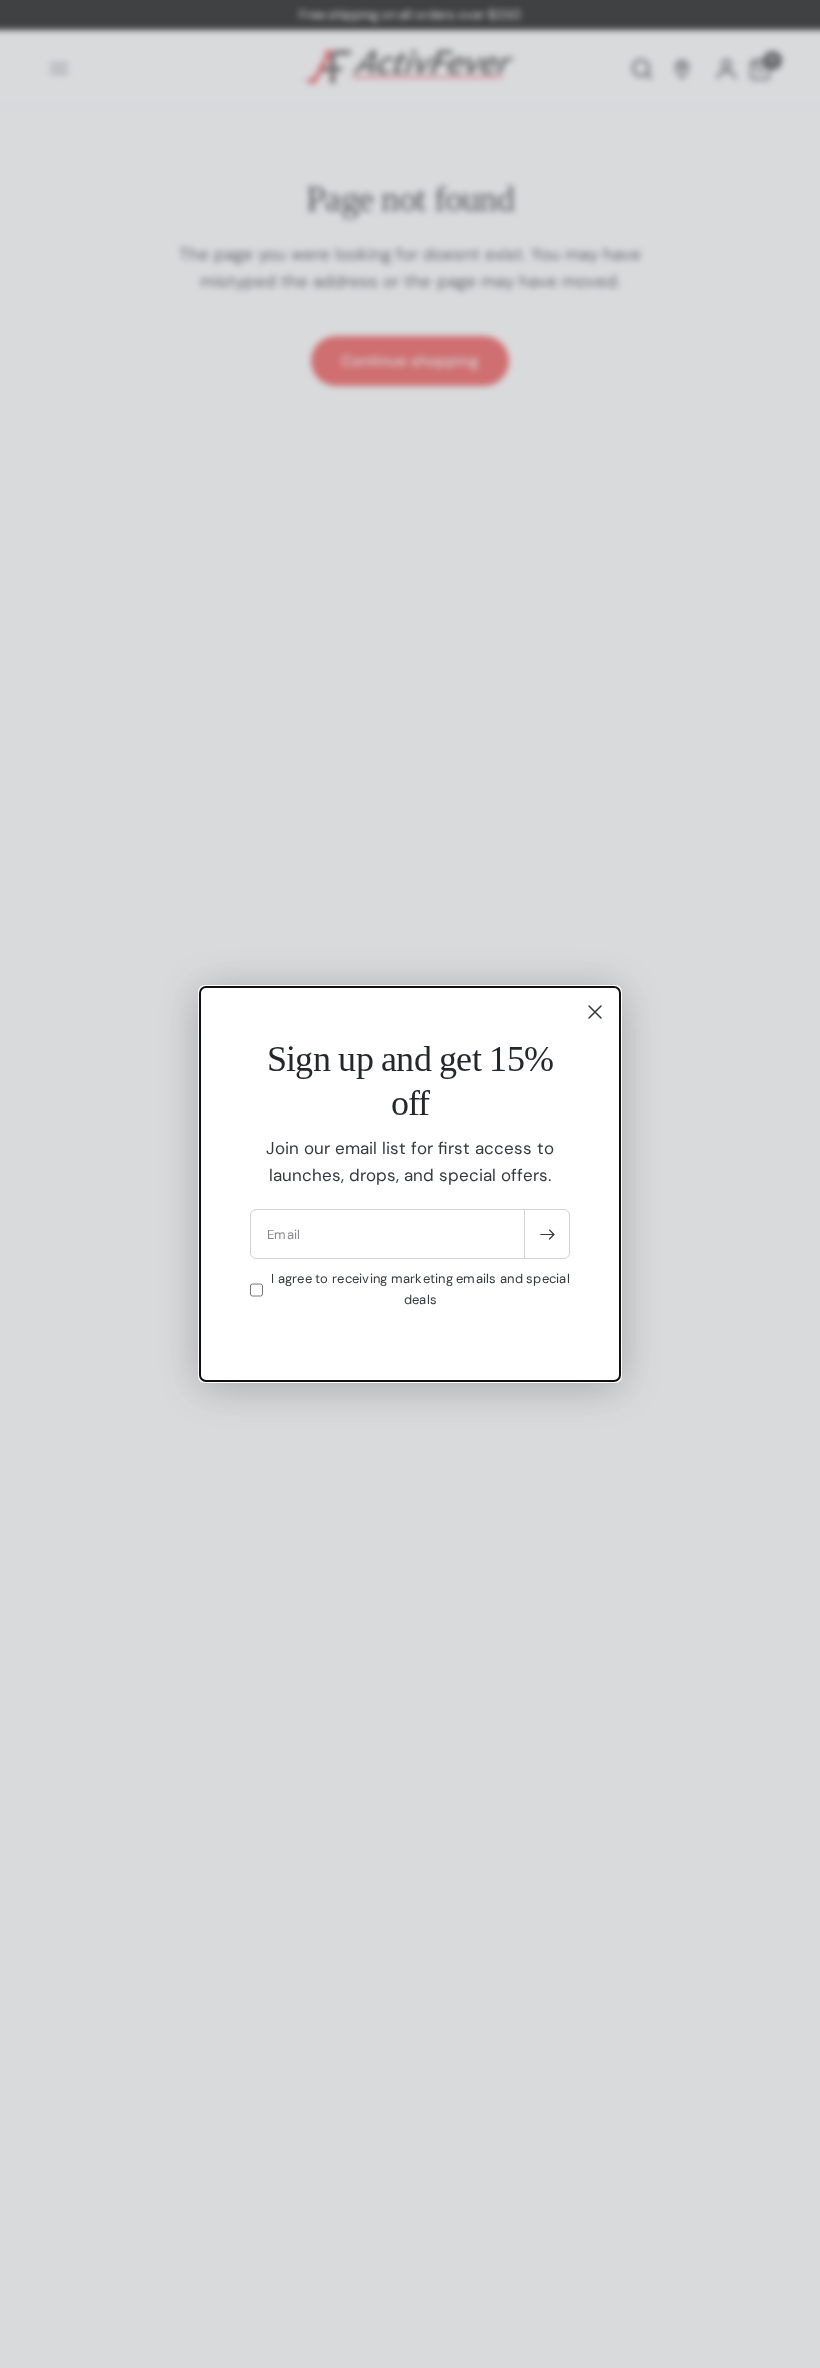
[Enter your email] (547, 1234)
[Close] (595, 1012)
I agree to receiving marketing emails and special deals (420, 1289)
